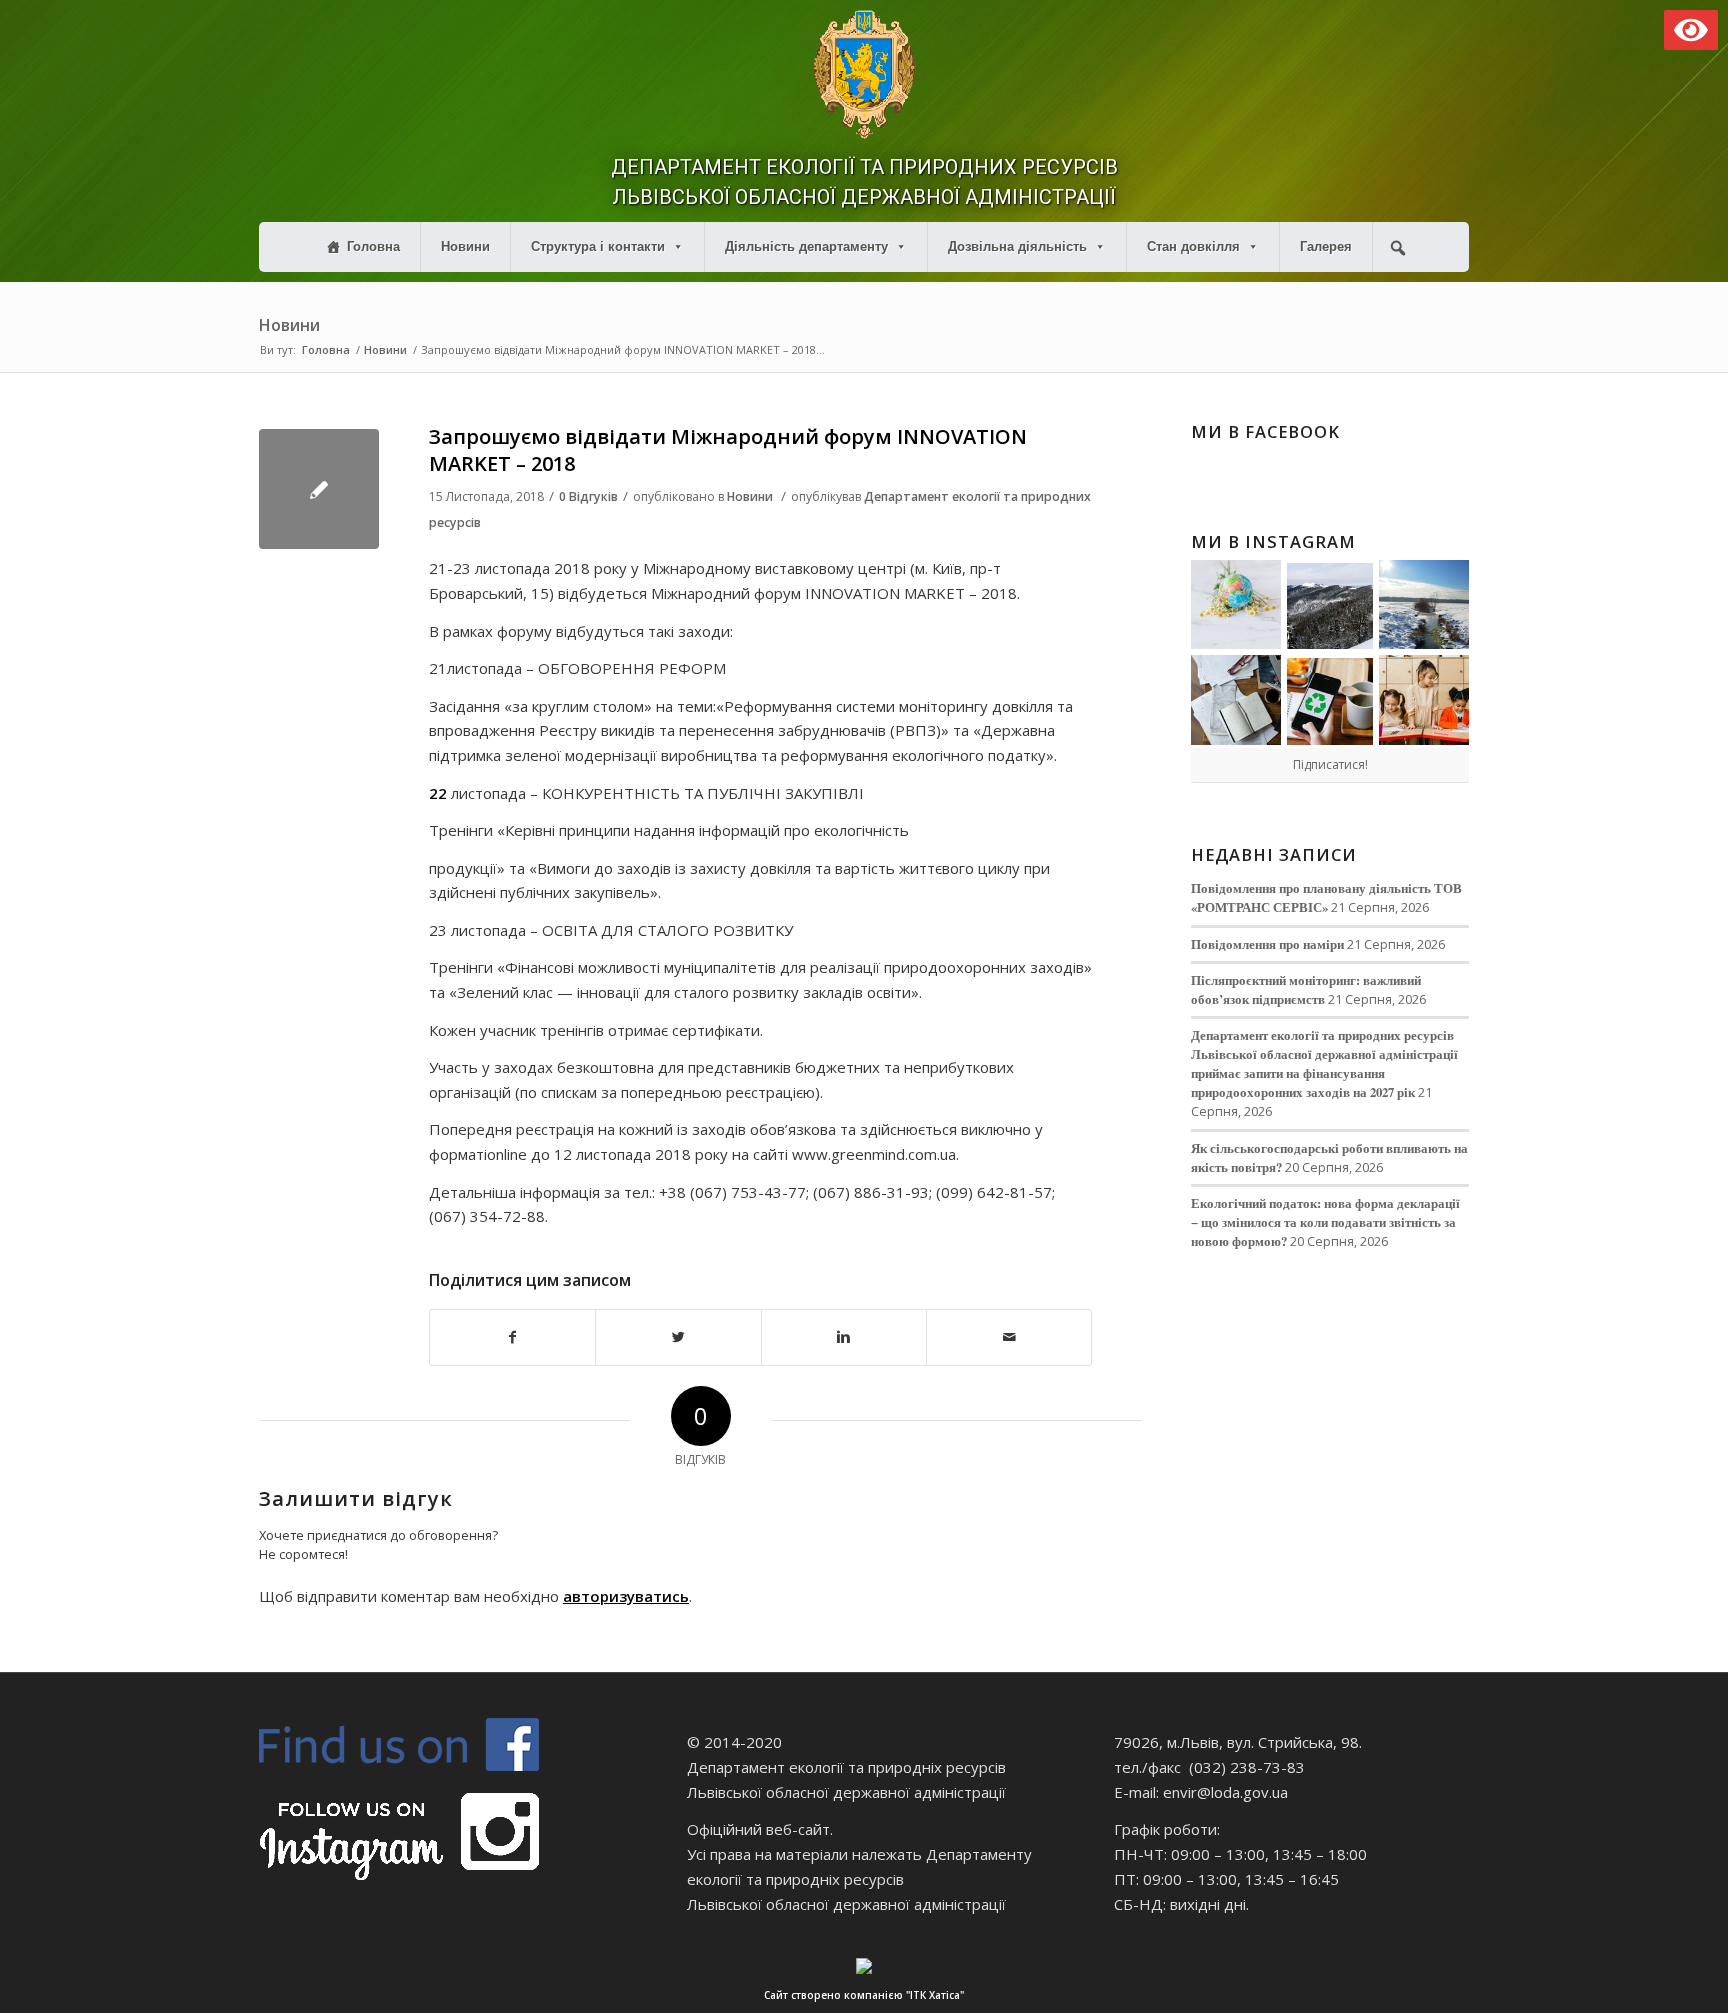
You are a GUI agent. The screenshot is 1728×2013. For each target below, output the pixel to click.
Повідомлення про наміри (1267, 944)
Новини (465, 246)
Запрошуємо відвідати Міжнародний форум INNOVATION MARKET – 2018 (728, 450)
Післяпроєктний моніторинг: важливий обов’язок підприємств (1306, 989)
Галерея (1326, 246)
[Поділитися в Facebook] (512, 1337)
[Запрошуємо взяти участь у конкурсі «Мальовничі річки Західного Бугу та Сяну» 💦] (1424, 700)
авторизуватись (626, 1596)
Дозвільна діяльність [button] (1017, 246)
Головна (373, 246)
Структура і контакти (598, 246)
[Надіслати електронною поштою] (1009, 1337)
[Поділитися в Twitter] (678, 1337)
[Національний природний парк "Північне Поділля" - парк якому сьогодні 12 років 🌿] (1424, 605)
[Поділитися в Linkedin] (844, 1337)
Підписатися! (1330, 764)
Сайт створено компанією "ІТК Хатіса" (864, 1995)
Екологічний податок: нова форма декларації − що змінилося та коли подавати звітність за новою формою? (1325, 1222)
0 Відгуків (588, 496)
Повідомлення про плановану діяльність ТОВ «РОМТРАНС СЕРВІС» (1326, 897)
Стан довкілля (1193, 246)
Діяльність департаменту (806, 246)
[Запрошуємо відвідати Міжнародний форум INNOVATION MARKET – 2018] (319, 489)
